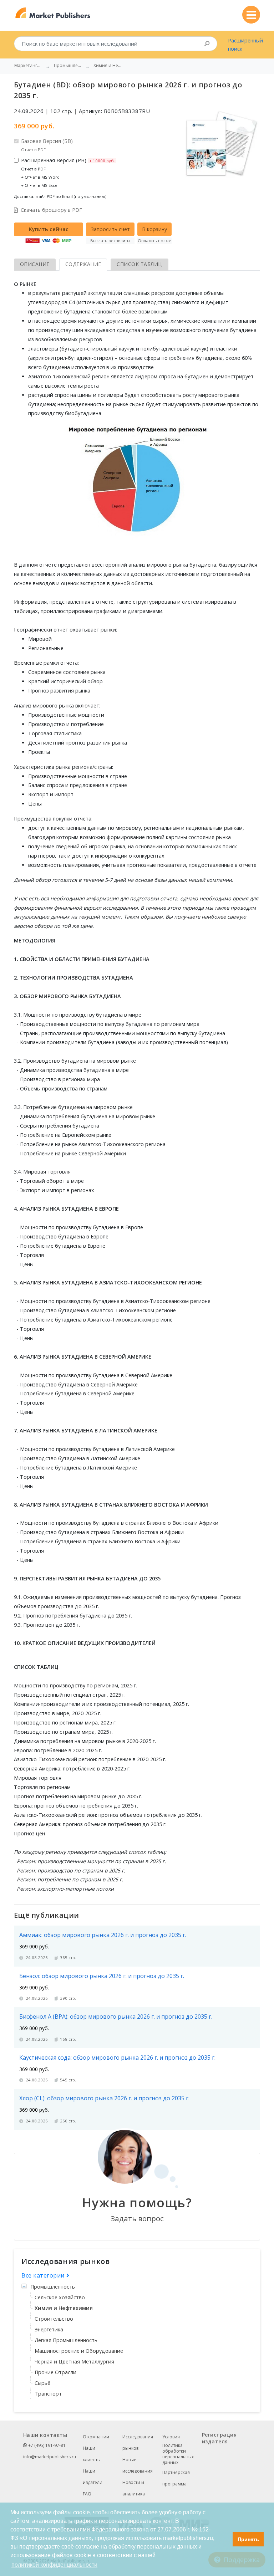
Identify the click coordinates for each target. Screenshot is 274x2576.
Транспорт (48, 2394)
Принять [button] (248, 2539)
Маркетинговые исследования (29, 66)
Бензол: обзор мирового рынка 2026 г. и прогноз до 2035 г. (102, 1976)
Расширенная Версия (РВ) (68, 172)
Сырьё (42, 2383)
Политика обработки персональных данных (178, 2454)
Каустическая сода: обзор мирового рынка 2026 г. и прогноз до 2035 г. (117, 2058)
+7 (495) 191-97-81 (46, 2445)
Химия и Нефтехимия (64, 2308)
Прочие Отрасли (55, 2372)
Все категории (44, 2275)
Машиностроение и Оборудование (79, 2351)
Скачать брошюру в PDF (51, 210)
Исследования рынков (138, 2442)
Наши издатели (93, 2477)
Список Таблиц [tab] (139, 264)
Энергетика (49, 2329)
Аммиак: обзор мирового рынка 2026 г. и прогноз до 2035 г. (103, 1935)
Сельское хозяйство (60, 2297)
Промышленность (53, 2287)
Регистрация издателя (219, 2438)
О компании (96, 2437)
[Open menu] (251, 15)
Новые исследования (138, 2465)
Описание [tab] (35, 264)
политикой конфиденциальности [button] (54, 2565)
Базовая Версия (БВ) (47, 145)
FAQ (87, 2494)
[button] (225, 2539)
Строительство (54, 2319)
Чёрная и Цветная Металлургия (74, 2362)
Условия (171, 2437)
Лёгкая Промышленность (66, 2340)
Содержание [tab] (83, 264)
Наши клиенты (92, 2454)
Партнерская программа (176, 2478)
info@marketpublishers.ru (50, 2457)
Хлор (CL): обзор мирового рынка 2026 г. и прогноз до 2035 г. (104, 2098)
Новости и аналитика (134, 2488)
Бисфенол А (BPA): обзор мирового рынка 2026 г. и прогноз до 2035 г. (116, 2017)
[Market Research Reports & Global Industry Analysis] (53, 13)
